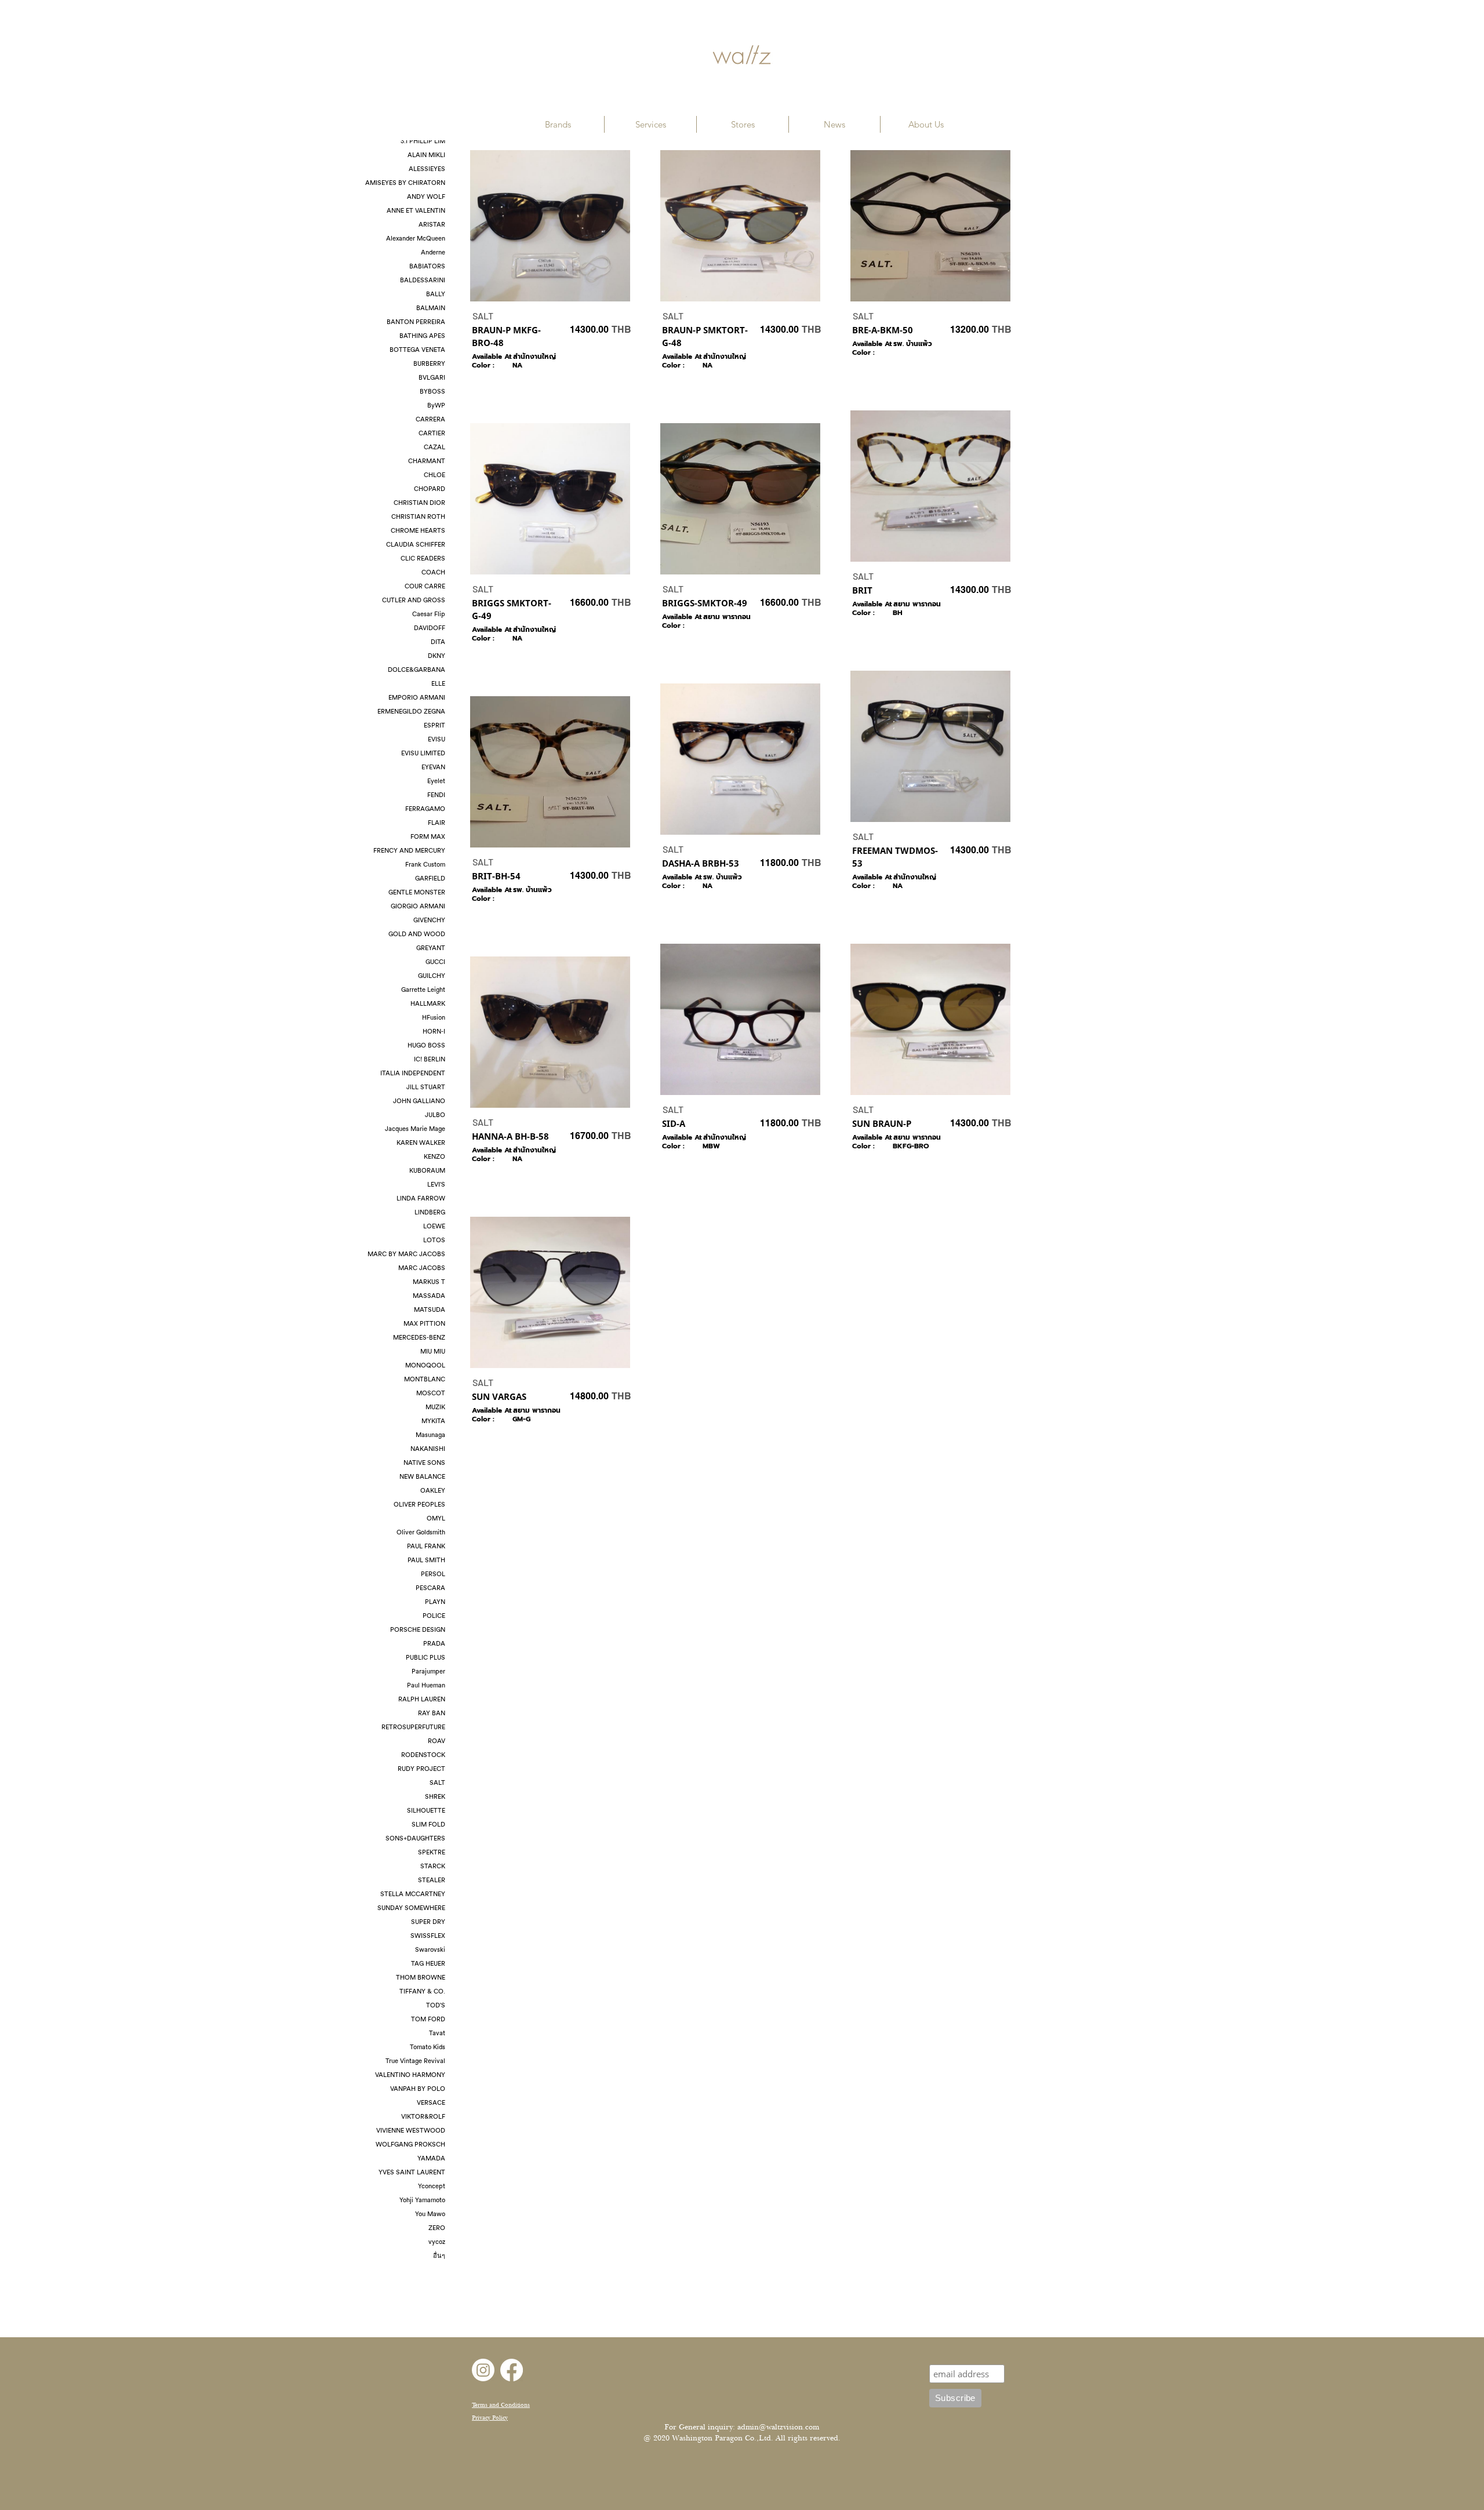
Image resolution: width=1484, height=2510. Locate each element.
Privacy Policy (490, 2418)
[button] (558, 124)
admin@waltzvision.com (778, 2427)
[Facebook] (512, 2370)
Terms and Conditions (501, 2405)
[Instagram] (483, 2370)
